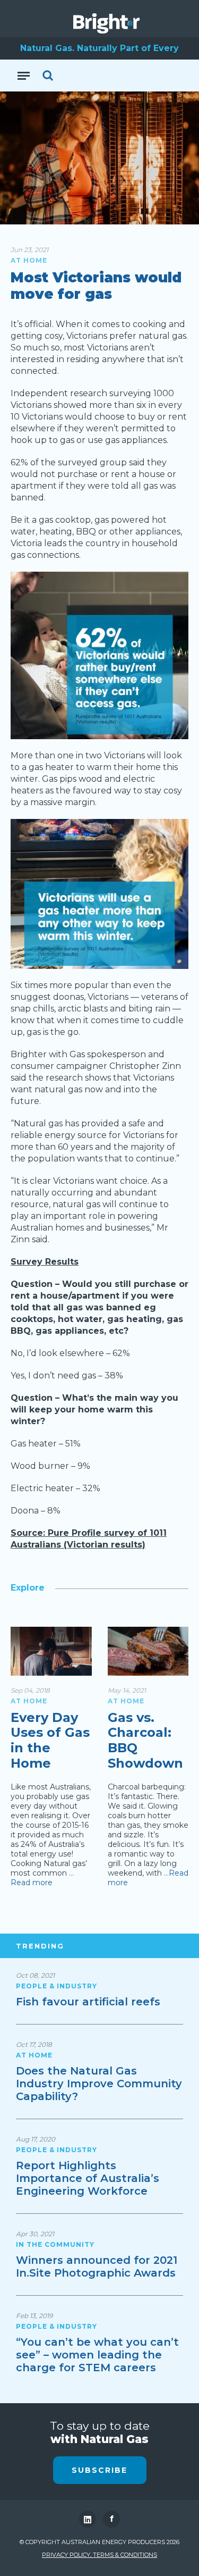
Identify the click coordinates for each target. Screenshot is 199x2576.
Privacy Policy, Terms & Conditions (99, 2555)
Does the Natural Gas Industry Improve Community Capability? (99, 2084)
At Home (29, 260)
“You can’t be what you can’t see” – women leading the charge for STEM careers (97, 2355)
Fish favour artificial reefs (88, 2002)
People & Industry (57, 1986)
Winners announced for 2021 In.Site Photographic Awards (97, 2266)
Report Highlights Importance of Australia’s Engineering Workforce (88, 2178)
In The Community (55, 2244)
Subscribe (99, 2470)
